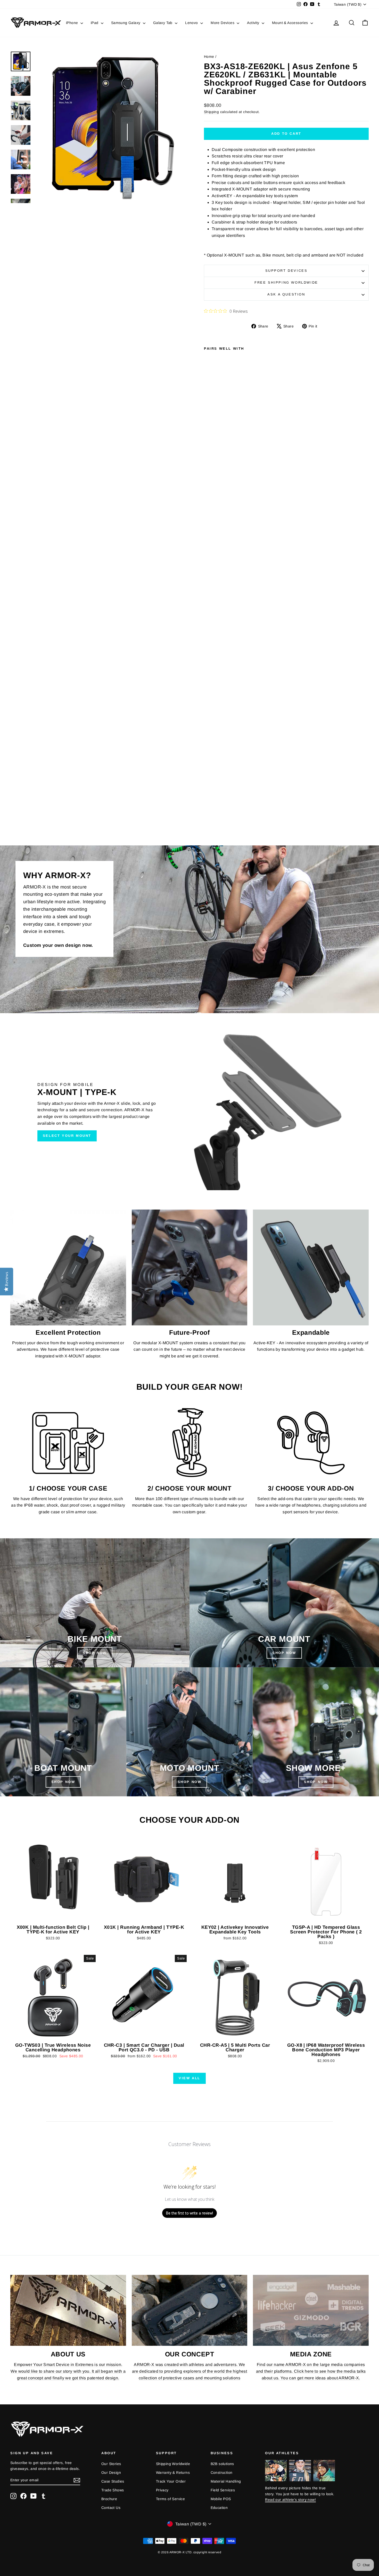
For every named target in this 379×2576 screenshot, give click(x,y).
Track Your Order (171, 2481)
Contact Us (111, 2508)
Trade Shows (113, 2490)
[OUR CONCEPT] (190, 2310)
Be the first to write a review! (190, 2213)
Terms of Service (170, 2499)
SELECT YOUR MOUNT (67, 1136)
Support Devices (286, 271)
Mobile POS (221, 2499)
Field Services (223, 2490)
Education (219, 2508)
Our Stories (111, 2464)
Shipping (211, 112)
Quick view (53, 1917)
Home (209, 57)
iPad (95, 23)
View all (190, 2078)
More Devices (223, 23)
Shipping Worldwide (173, 2464)
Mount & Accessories (291, 23)
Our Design (111, 2473)
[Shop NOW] (63, 1732)
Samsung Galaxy (126, 23)
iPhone (73, 23)
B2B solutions (222, 2464)
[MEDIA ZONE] (311, 2310)
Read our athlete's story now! (290, 2500)
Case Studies (113, 2481)
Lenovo (192, 23)
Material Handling (226, 2481)
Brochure (109, 2499)
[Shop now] (190, 1732)
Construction (222, 2473)
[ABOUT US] (68, 2310)
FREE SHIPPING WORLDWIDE (286, 282)
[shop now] (284, 1603)
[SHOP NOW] (95, 1603)
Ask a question (286, 294)
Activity (254, 23)
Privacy (162, 2490)
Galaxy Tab (163, 23)
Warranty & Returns (173, 2473)
